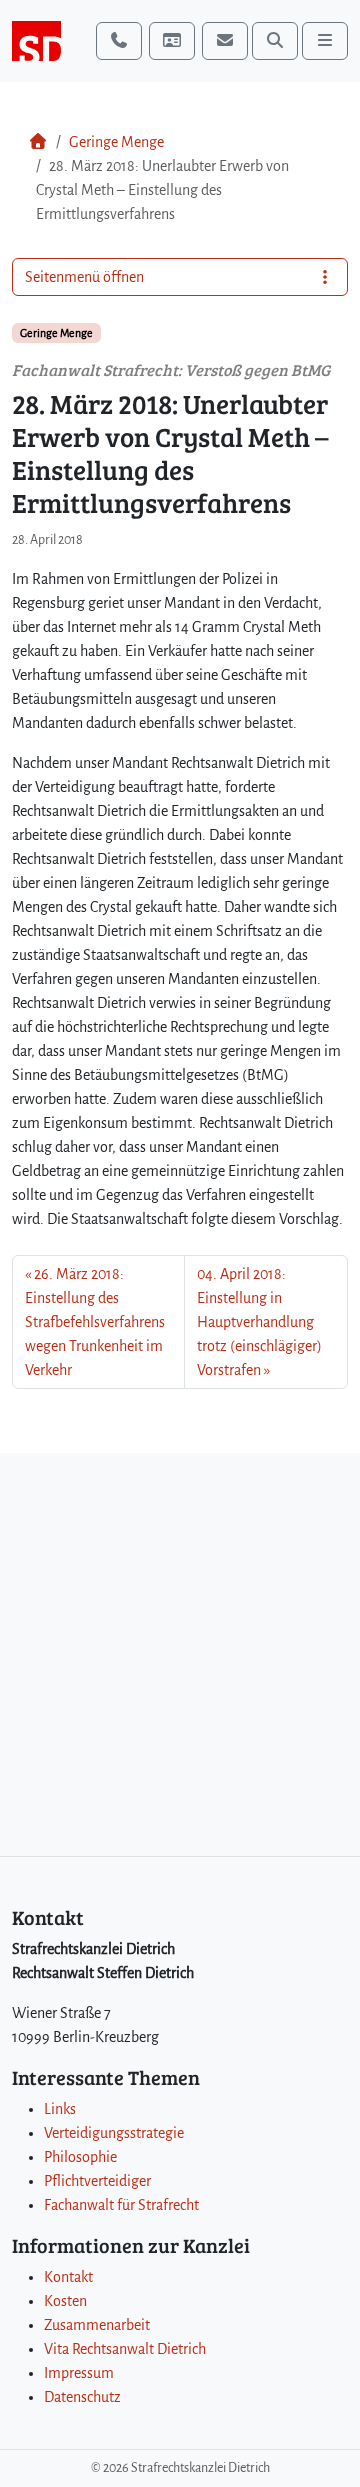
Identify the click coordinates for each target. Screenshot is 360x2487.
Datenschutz (82, 2397)
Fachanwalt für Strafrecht (121, 2205)
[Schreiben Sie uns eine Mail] (225, 41)
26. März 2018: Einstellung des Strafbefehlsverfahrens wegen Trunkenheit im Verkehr (95, 1322)
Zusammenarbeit (97, 2325)
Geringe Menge (116, 142)
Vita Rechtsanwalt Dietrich (125, 2349)
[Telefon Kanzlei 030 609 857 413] (119, 41)
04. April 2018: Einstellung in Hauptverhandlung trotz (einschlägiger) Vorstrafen (259, 1322)
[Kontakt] (172, 41)
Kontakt (68, 2277)
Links (60, 2109)
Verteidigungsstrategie (114, 2133)
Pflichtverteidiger (97, 2181)
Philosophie (80, 2157)
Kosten (65, 2301)
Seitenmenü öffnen (84, 277)
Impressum (79, 2373)
